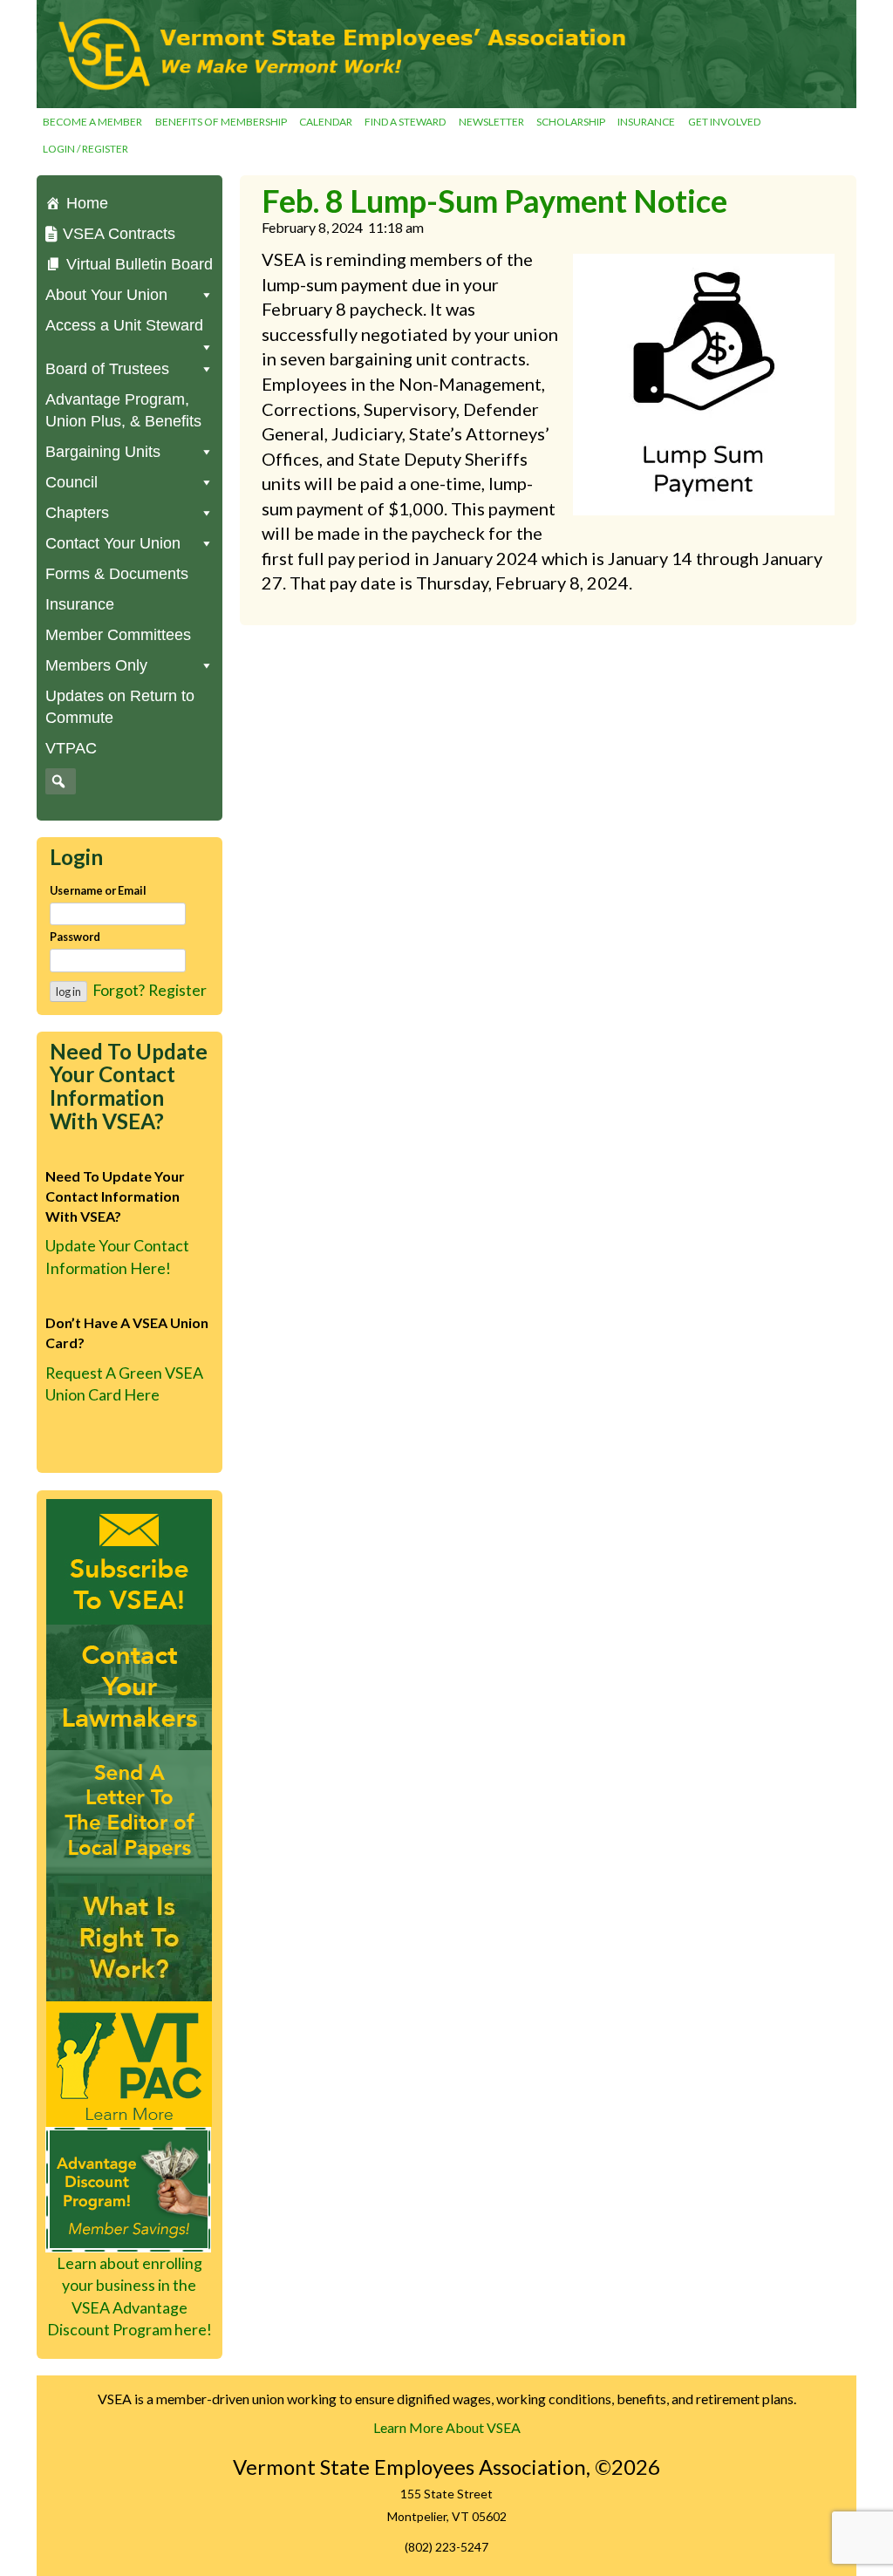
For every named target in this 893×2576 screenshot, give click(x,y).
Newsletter (491, 122)
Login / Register (85, 149)
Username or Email (98, 890)
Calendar (326, 122)
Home (87, 203)
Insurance (646, 122)
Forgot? (119, 990)
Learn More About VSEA (447, 2427)
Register (177, 990)
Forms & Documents (117, 574)
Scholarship (571, 122)
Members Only (96, 665)
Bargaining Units (103, 452)
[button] (58, 781)
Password (75, 937)
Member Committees (118, 635)
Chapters (77, 513)
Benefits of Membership (221, 122)
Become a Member (92, 122)
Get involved (724, 122)
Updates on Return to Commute (120, 707)
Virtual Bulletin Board (140, 264)
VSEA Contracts (119, 234)
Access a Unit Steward (124, 325)
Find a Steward (405, 122)
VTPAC (71, 748)
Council (72, 482)
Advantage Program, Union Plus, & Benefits (123, 410)
